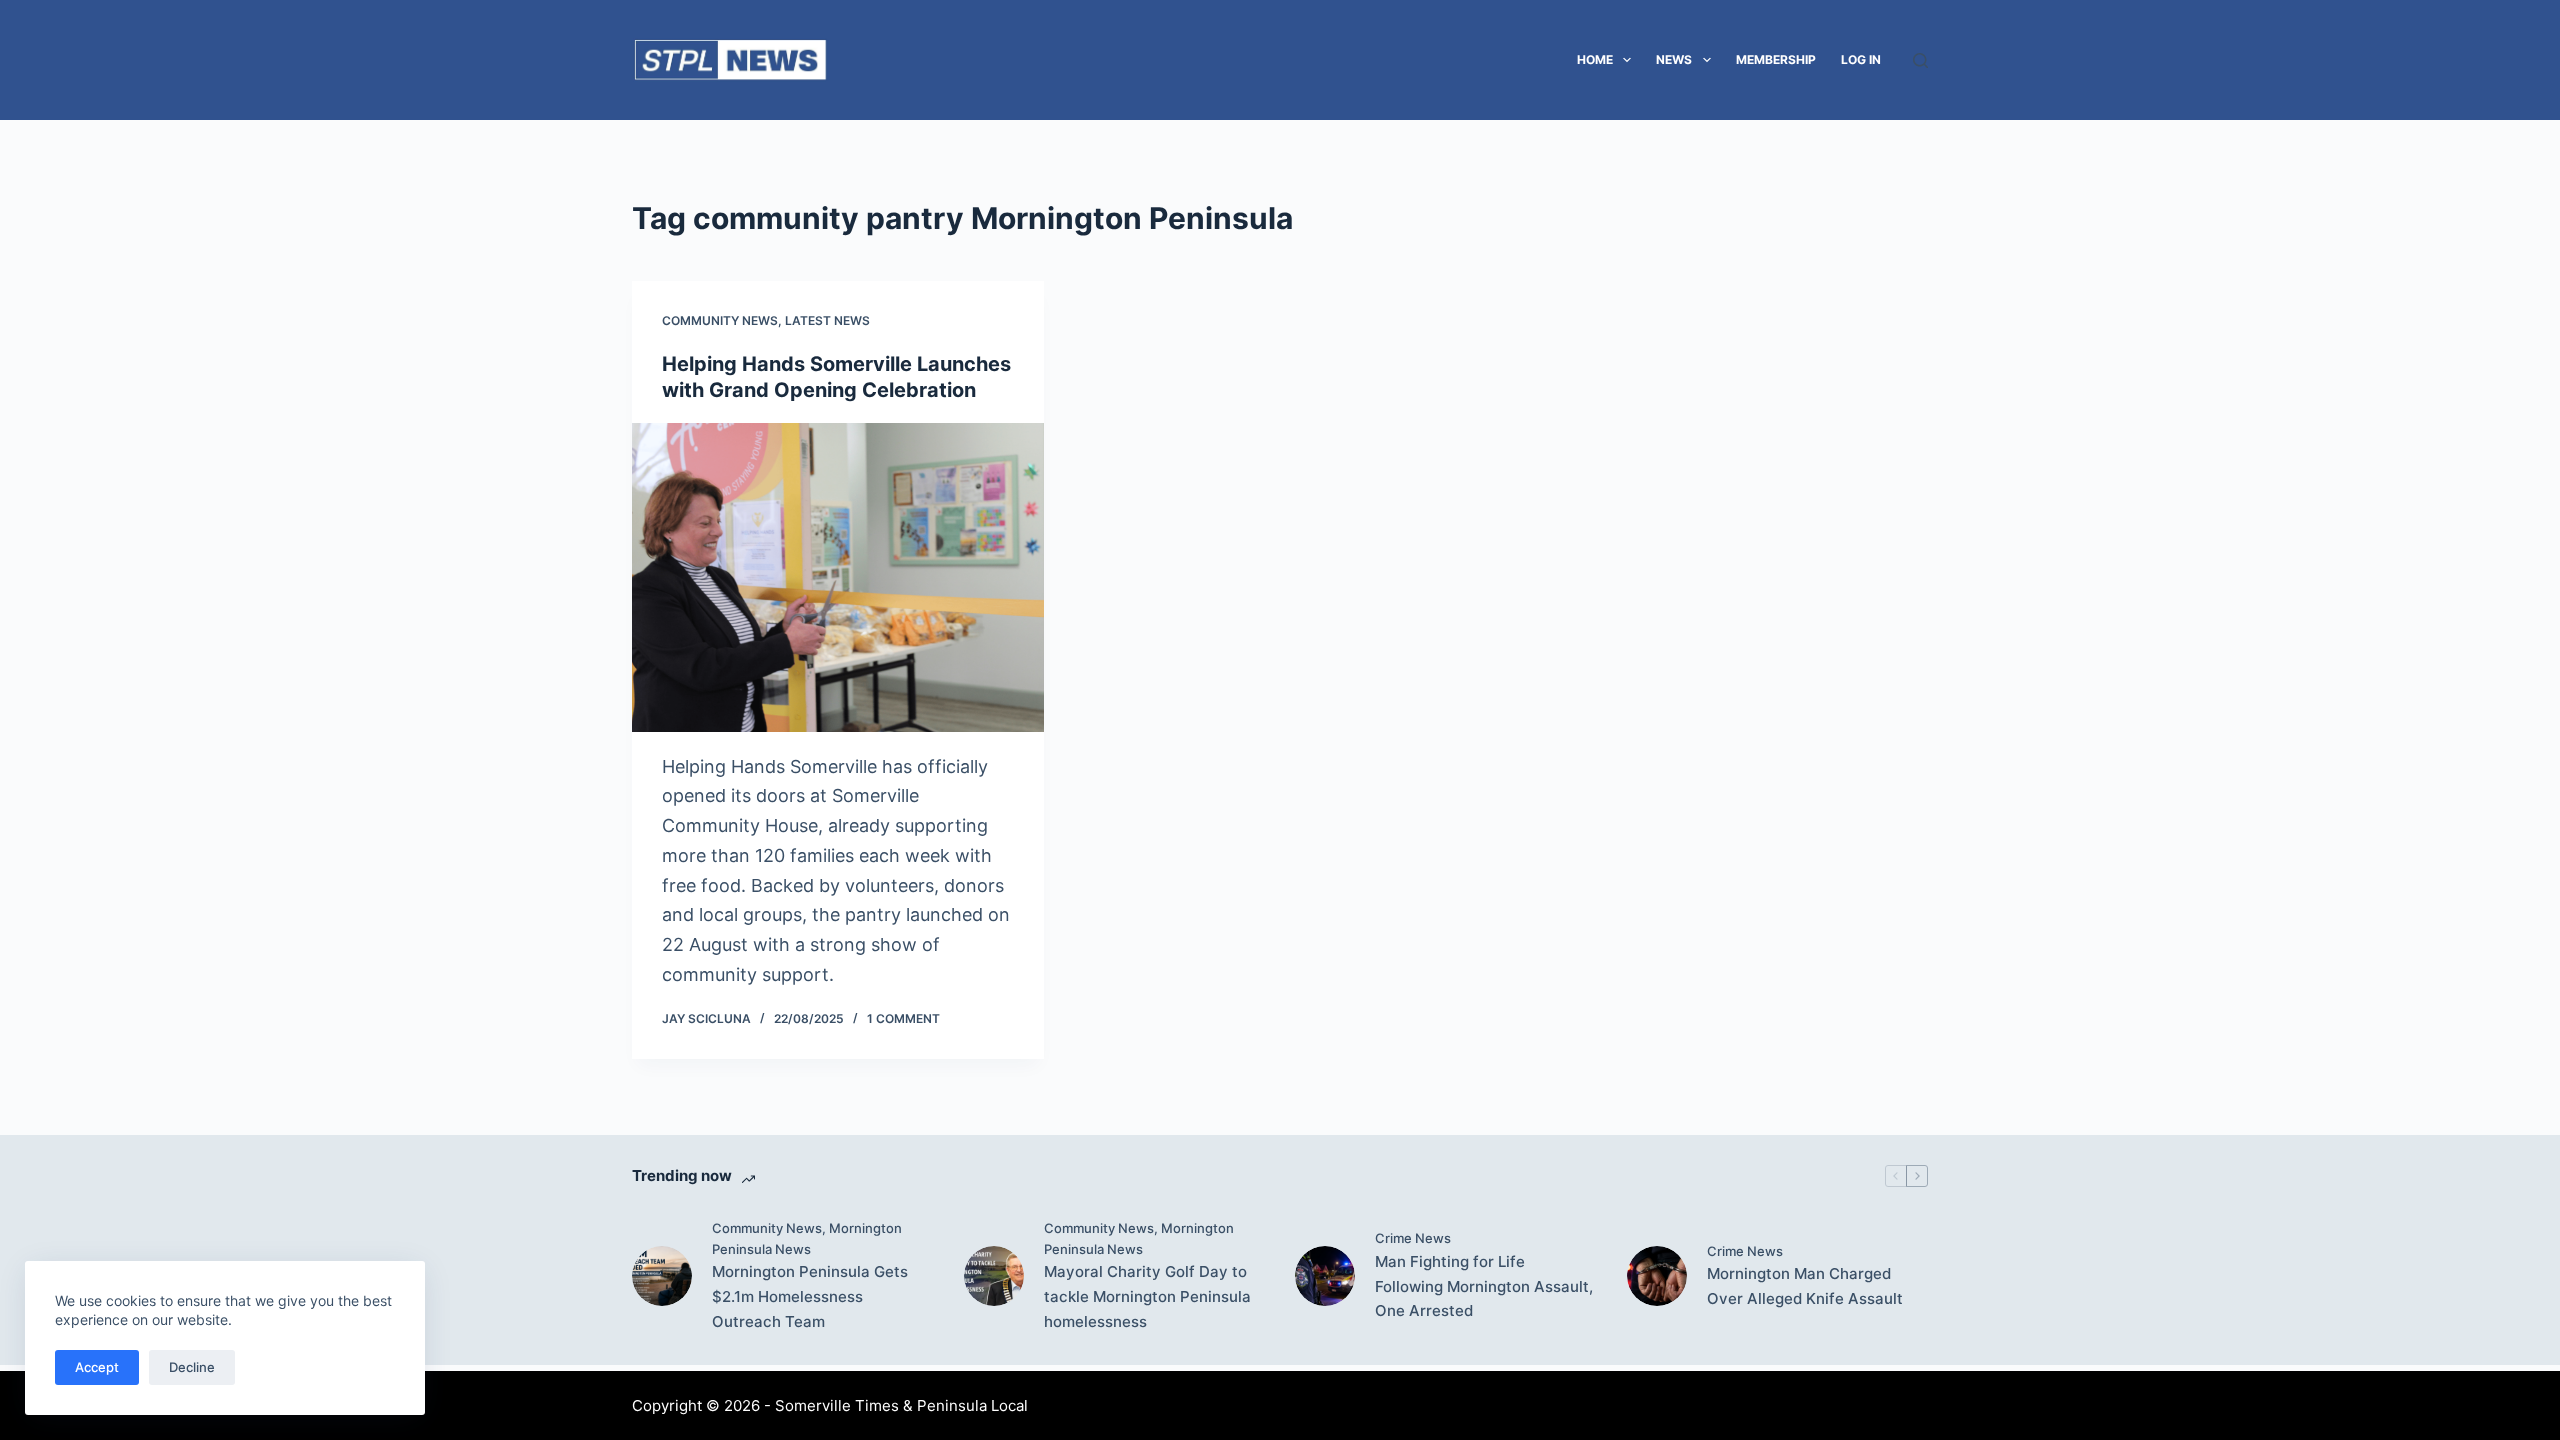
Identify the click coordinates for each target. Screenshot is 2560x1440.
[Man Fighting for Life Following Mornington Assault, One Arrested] (1325, 1276)
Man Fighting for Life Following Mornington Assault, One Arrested (1484, 1286)
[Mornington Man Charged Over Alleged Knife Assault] (1657, 1276)
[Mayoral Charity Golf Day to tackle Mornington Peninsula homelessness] (994, 1276)
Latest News (827, 320)
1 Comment (903, 1018)
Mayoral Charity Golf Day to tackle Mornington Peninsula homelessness (1147, 1296)
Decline (192, 1367)
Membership (1776, 59)
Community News (720, 320)
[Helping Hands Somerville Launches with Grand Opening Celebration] (838, 577)
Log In (1861, 59)
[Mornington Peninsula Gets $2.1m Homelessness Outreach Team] (662, 1276)
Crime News (1413, 1238)
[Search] (1920, 60)
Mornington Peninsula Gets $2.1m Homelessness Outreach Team (810, 1296)
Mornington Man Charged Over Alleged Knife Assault (1805, 1286)
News (1674, 59)
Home (1595, 59)
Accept (97, 1367)
